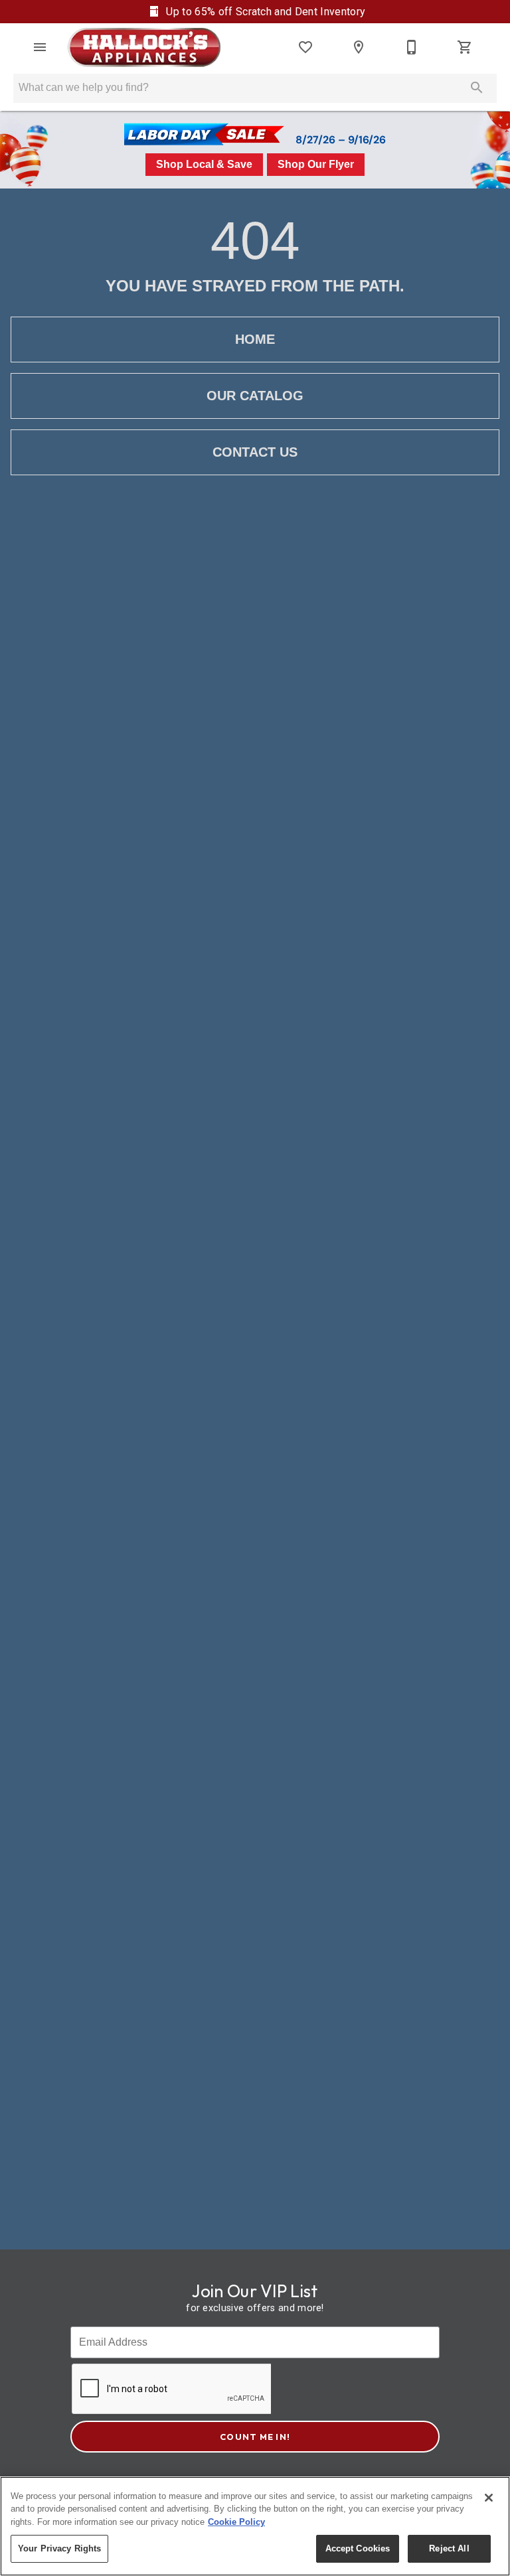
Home (255, 339)
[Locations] (359, 47)
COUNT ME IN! (255, 2437)
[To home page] (144, 47)
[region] (255, 2526)
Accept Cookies (358, 2548)
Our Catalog (255, 396)
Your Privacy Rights (59, 2548)
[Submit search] (477, 88)
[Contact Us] (412, 47)
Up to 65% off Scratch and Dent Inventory (264, 12)
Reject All (449, 2548)
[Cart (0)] (465, 47)
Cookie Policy (236, 2522)
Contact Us (255, 452)
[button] (40, 47)
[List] (305, 47)
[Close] (489, 2498)
